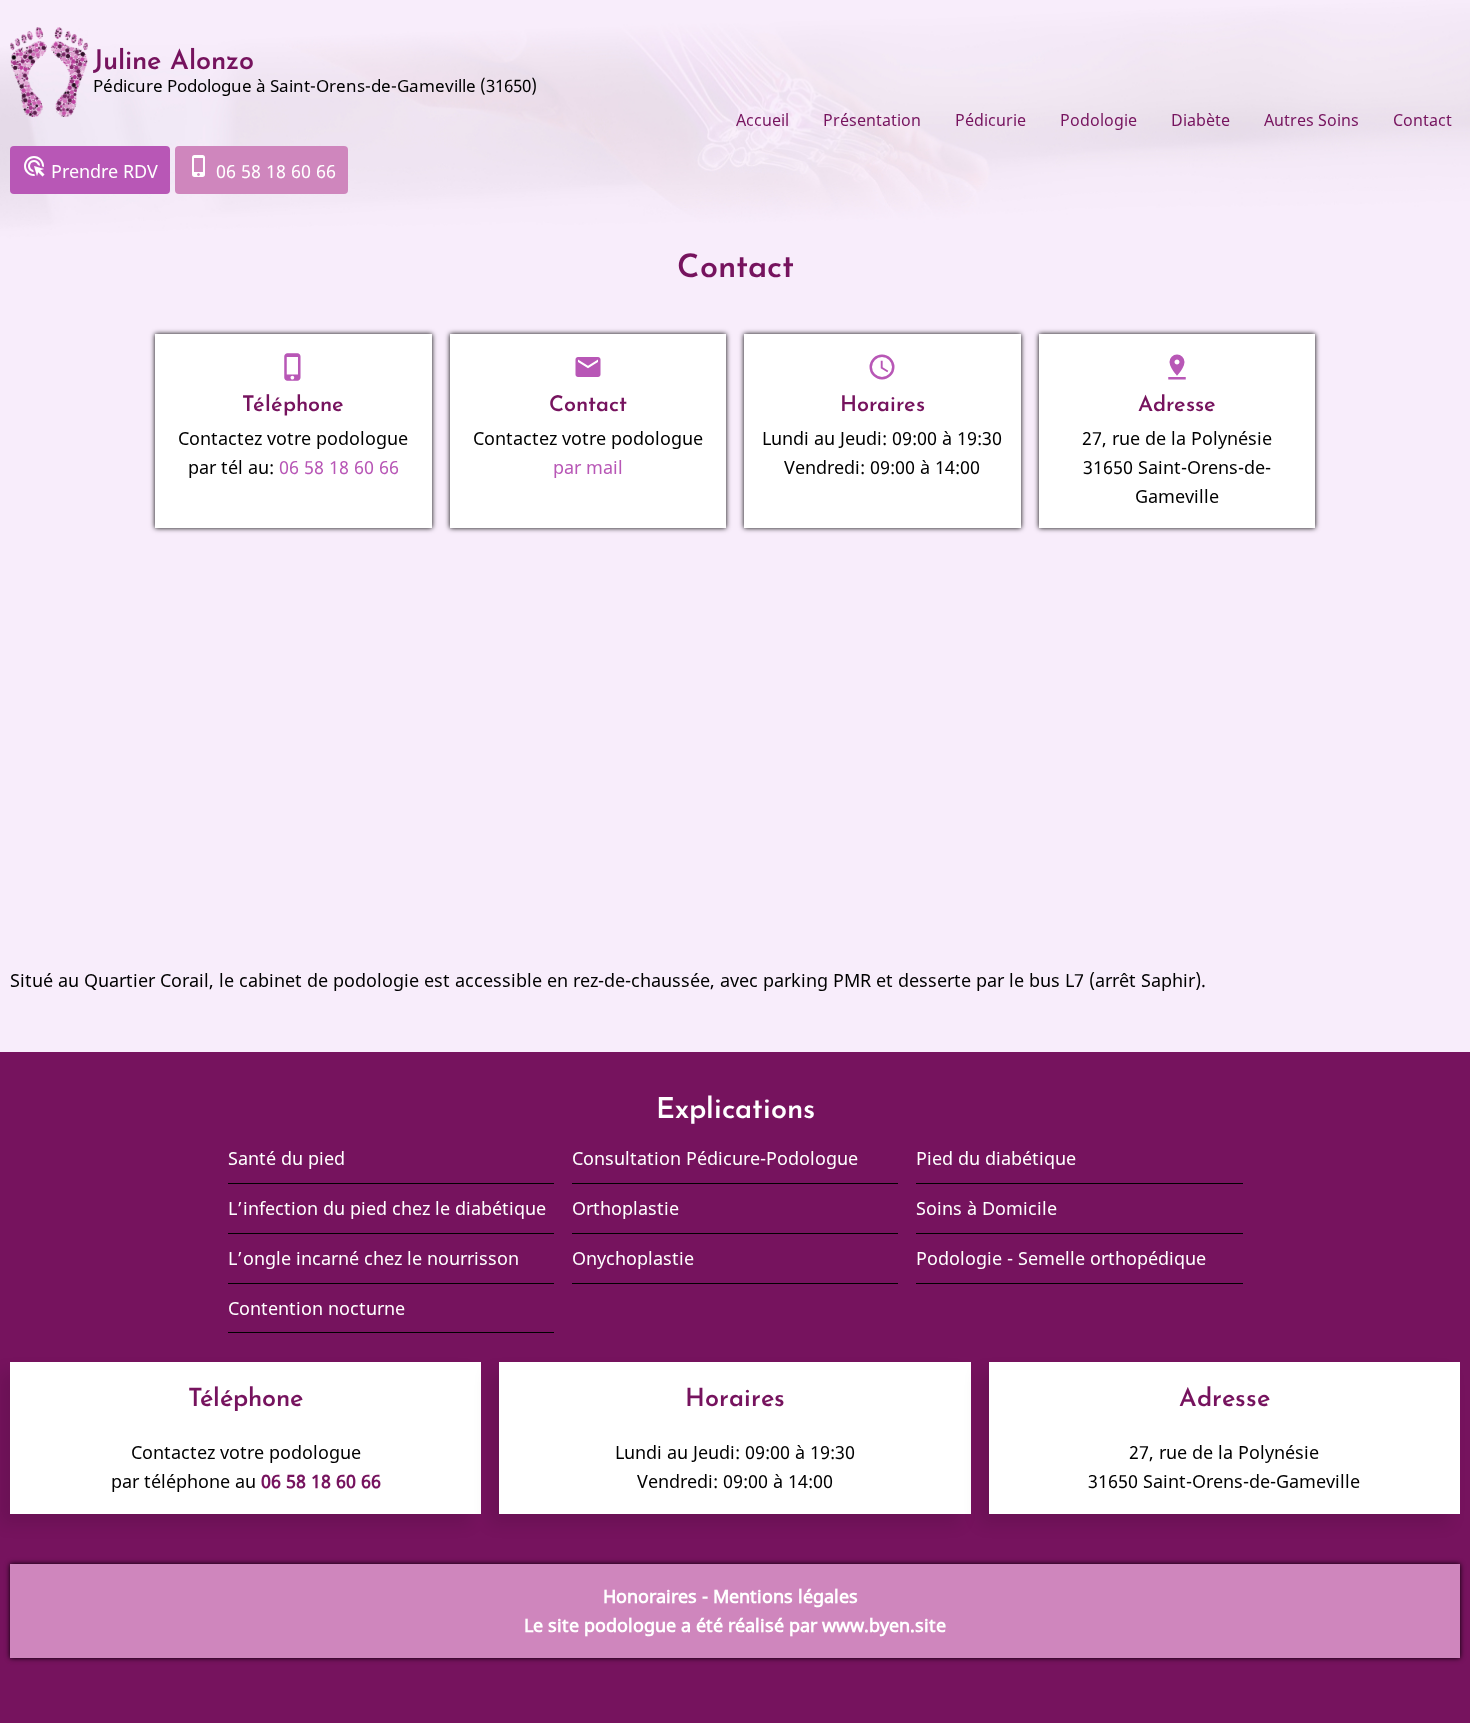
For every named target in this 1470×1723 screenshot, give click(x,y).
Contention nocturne (316, 1308)
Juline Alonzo (173, 62)
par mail (588, 467)
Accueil (762, 120)
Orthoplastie (625, 1208)
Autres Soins (1311, 120)
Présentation (872, 120)
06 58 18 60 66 (261, 168)
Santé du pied (286, 1158)
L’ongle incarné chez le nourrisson (373, 1258)
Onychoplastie (633, 1258)
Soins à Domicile (986, 1208)
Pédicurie (990, 120)
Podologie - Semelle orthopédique (1061, 1258)
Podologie (1098, 120)
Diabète (1200, 120)
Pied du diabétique (996, 1158)
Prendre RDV (90, 168)
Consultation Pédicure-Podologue (715, 1158)
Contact (1422, 120)
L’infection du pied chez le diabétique (389, 1208)
